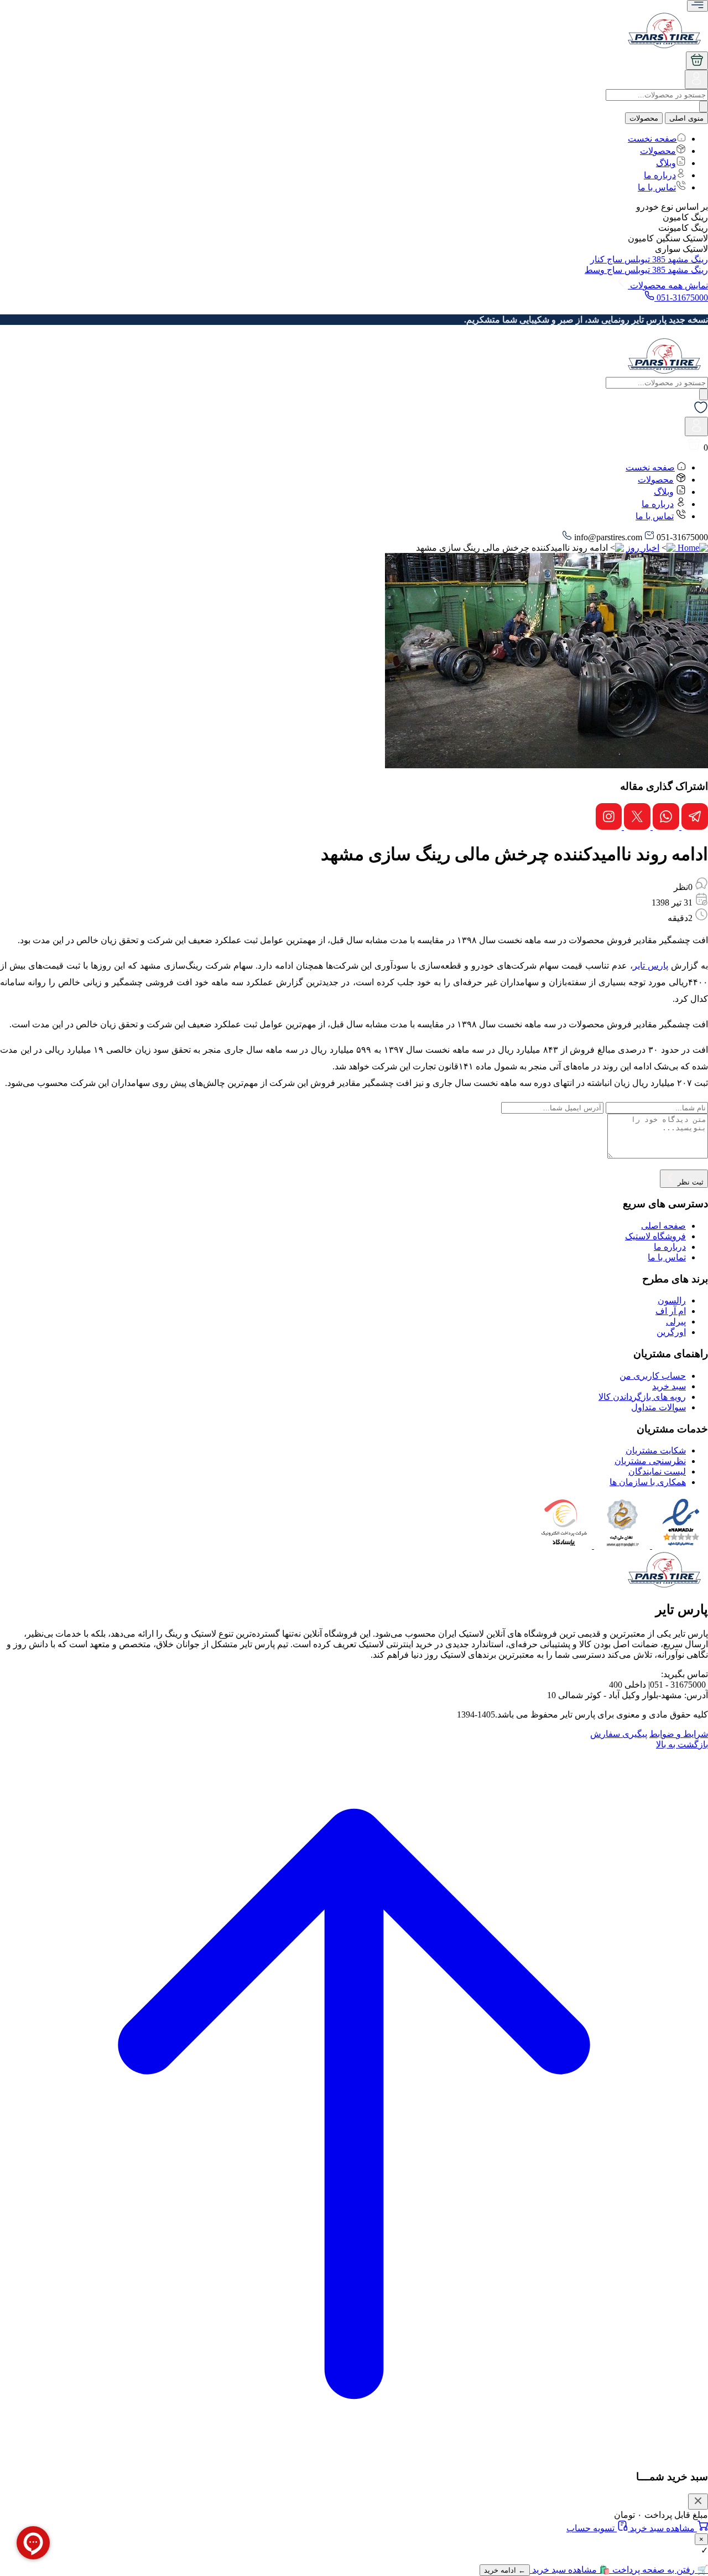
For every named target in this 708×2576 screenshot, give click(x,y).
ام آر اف (671, 1311)
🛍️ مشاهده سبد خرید (570, 2570)
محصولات (644, 118)
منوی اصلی (686, 118)
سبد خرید (669, 1386)
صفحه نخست (652, 139)
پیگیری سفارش (619, 1734)
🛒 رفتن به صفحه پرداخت (659, 2570)
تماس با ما (657, 187)
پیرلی (676, 1321)
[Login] (696, 83)
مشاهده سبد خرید (662, 2528)
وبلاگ (666, 163)
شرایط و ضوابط (679, 1734)
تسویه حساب (592, 2528)
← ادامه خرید (505, 2570)
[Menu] (697, 6)
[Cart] (697, 61)
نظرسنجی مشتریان (650, 1461)
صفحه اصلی (663, 1226)
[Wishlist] (701, 412)
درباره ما (660, 175)
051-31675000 (681, 298)
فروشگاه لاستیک (655, 1236)
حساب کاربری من (653, 1376)
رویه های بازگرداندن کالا (642, 1397)
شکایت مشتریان (656, 1450)
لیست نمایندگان (657, 1471)
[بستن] (698, 2502)
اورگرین (671, 1332)
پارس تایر (650, 966)
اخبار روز (643, 548)
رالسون (672, 1300)
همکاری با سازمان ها (648, 1482)
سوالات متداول (658, 1407)
